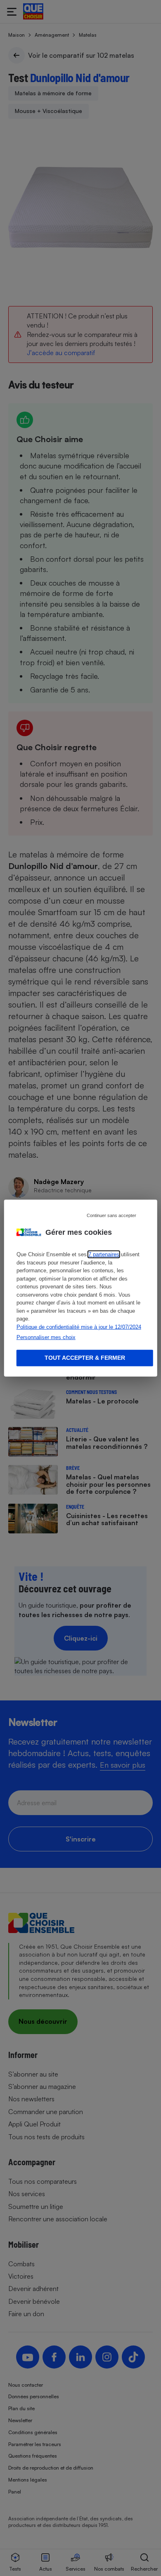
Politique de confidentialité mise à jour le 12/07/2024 (79, 1327)
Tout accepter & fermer (85, 1358)
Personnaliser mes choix (46, 1337)
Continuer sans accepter (111, 1215)
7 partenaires (104, 1254)
